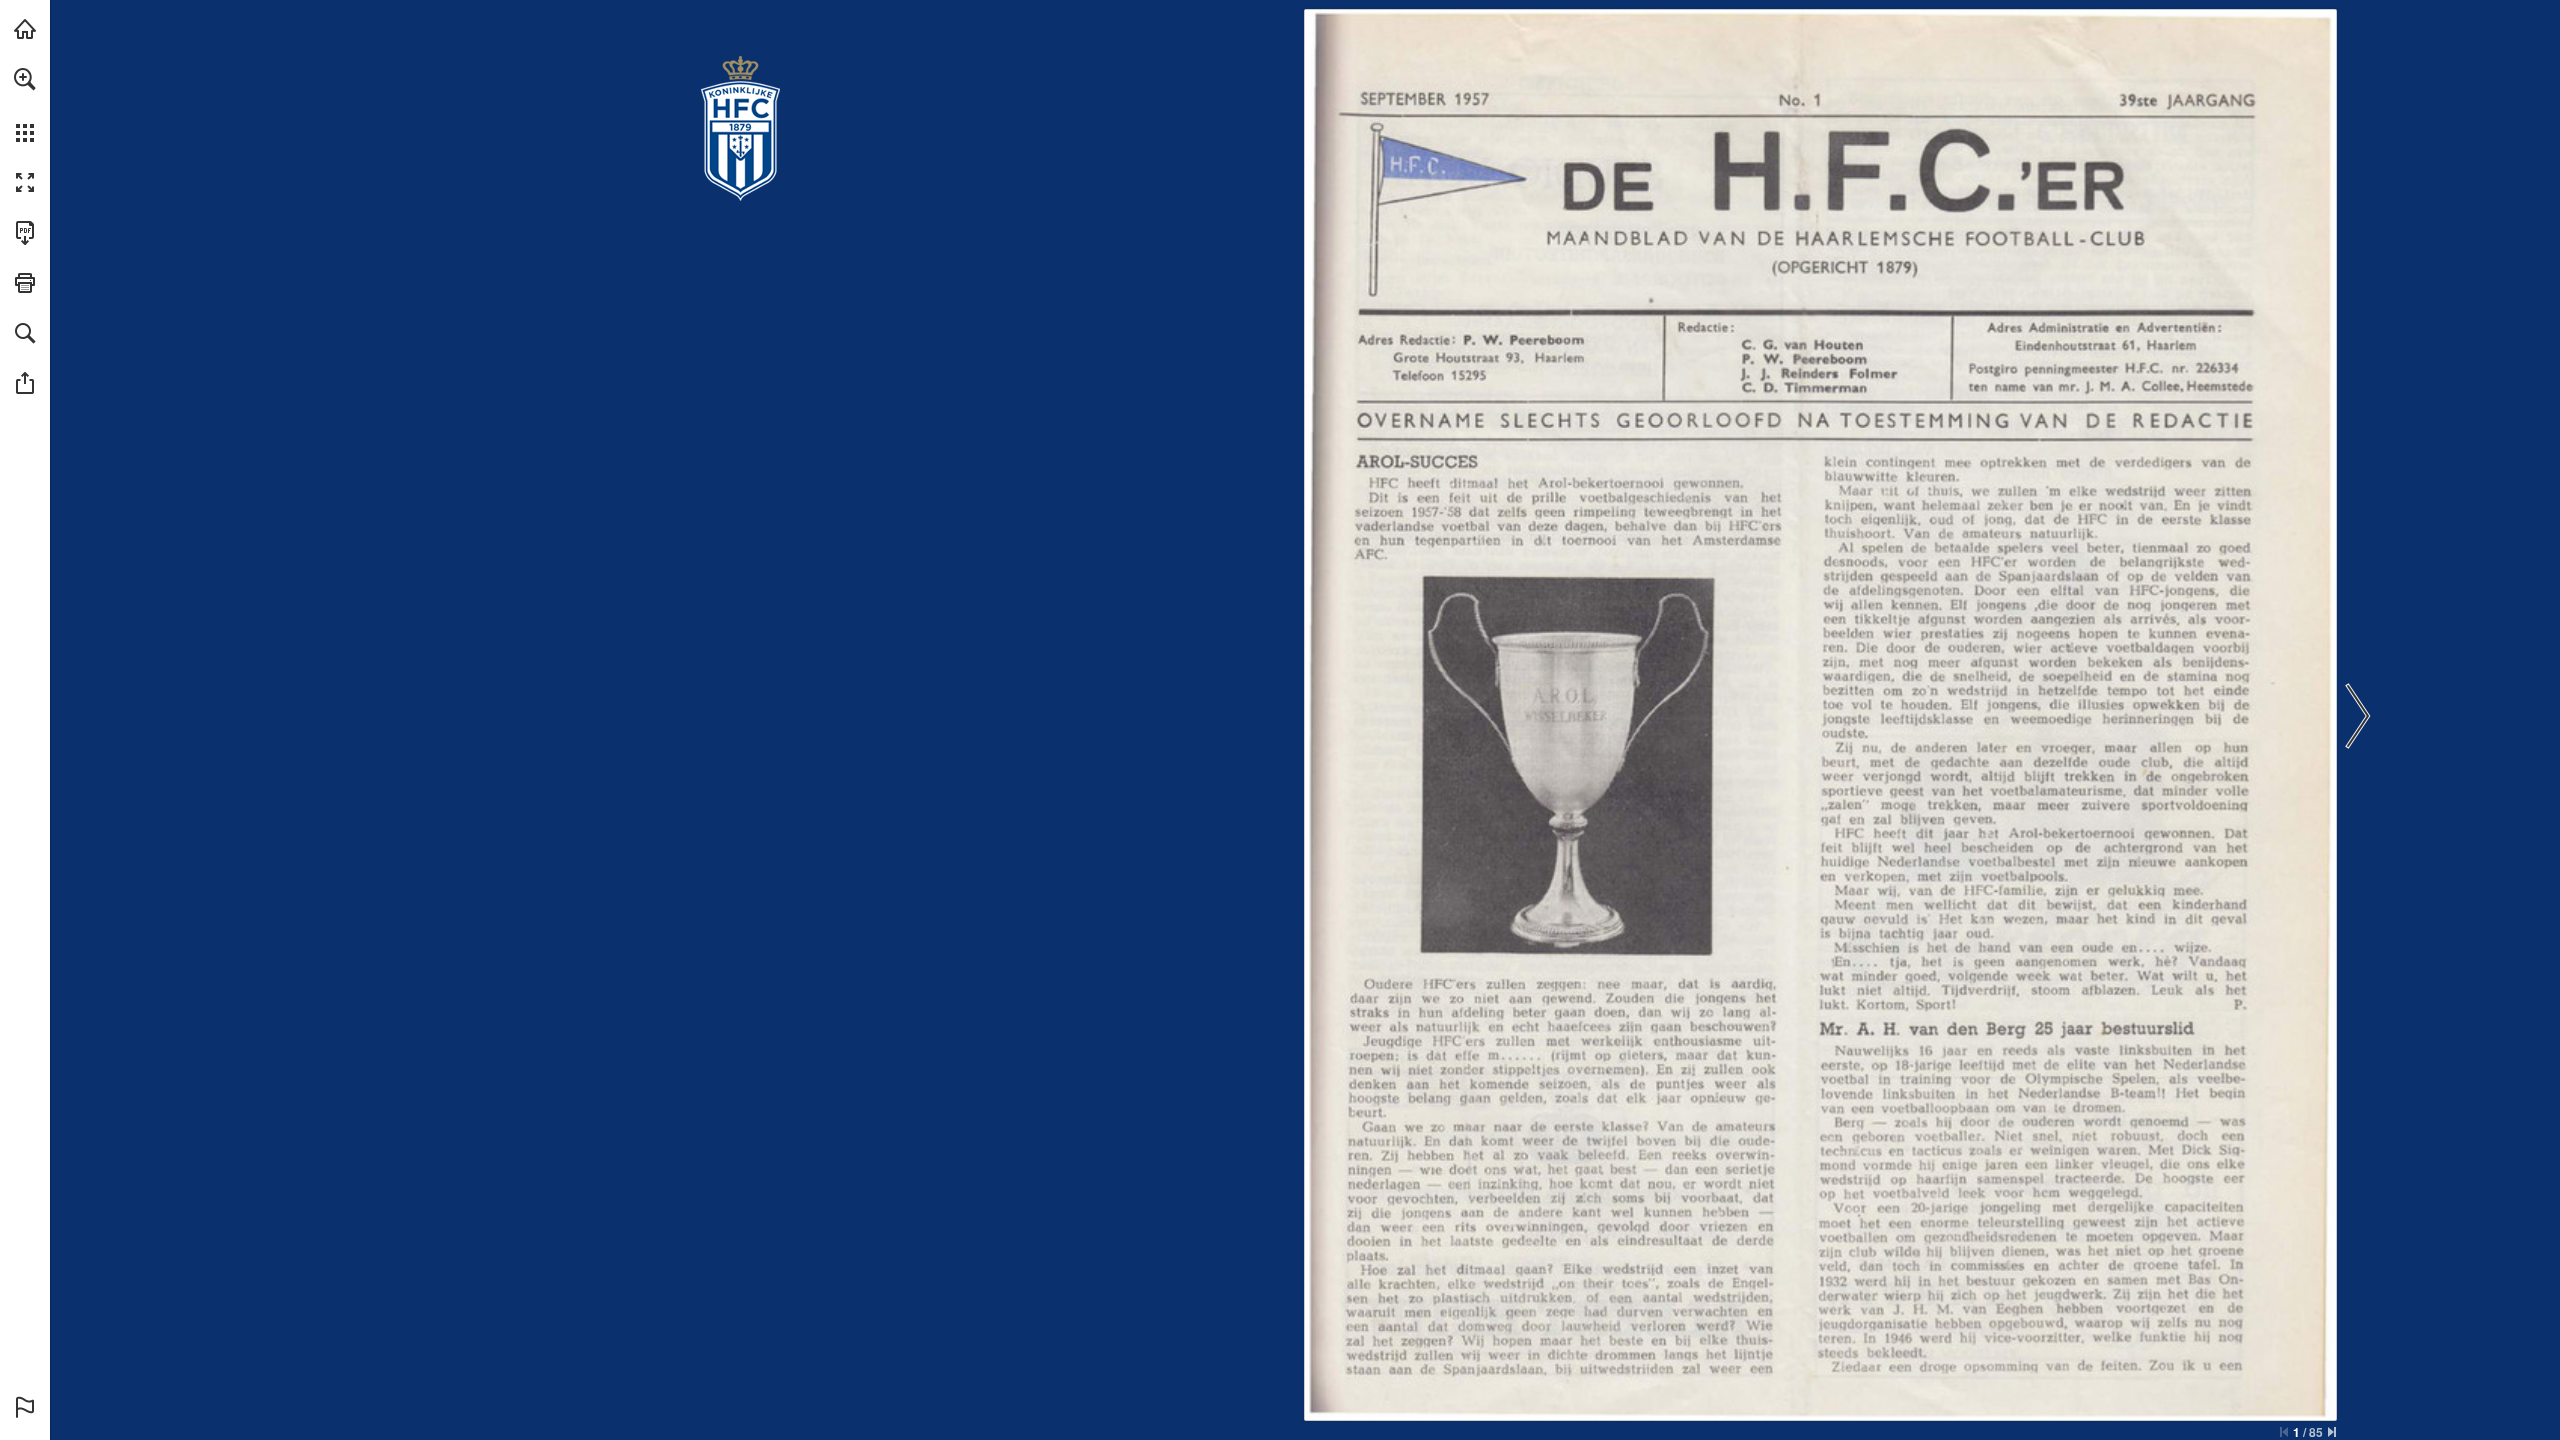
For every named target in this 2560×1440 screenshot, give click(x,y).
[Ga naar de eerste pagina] (2284, 1432)
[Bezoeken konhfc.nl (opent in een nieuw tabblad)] (25, 29)
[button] (25, 79)
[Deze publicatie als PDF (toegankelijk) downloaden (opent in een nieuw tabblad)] (25, 233)
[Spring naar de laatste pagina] (2332, 1432)
